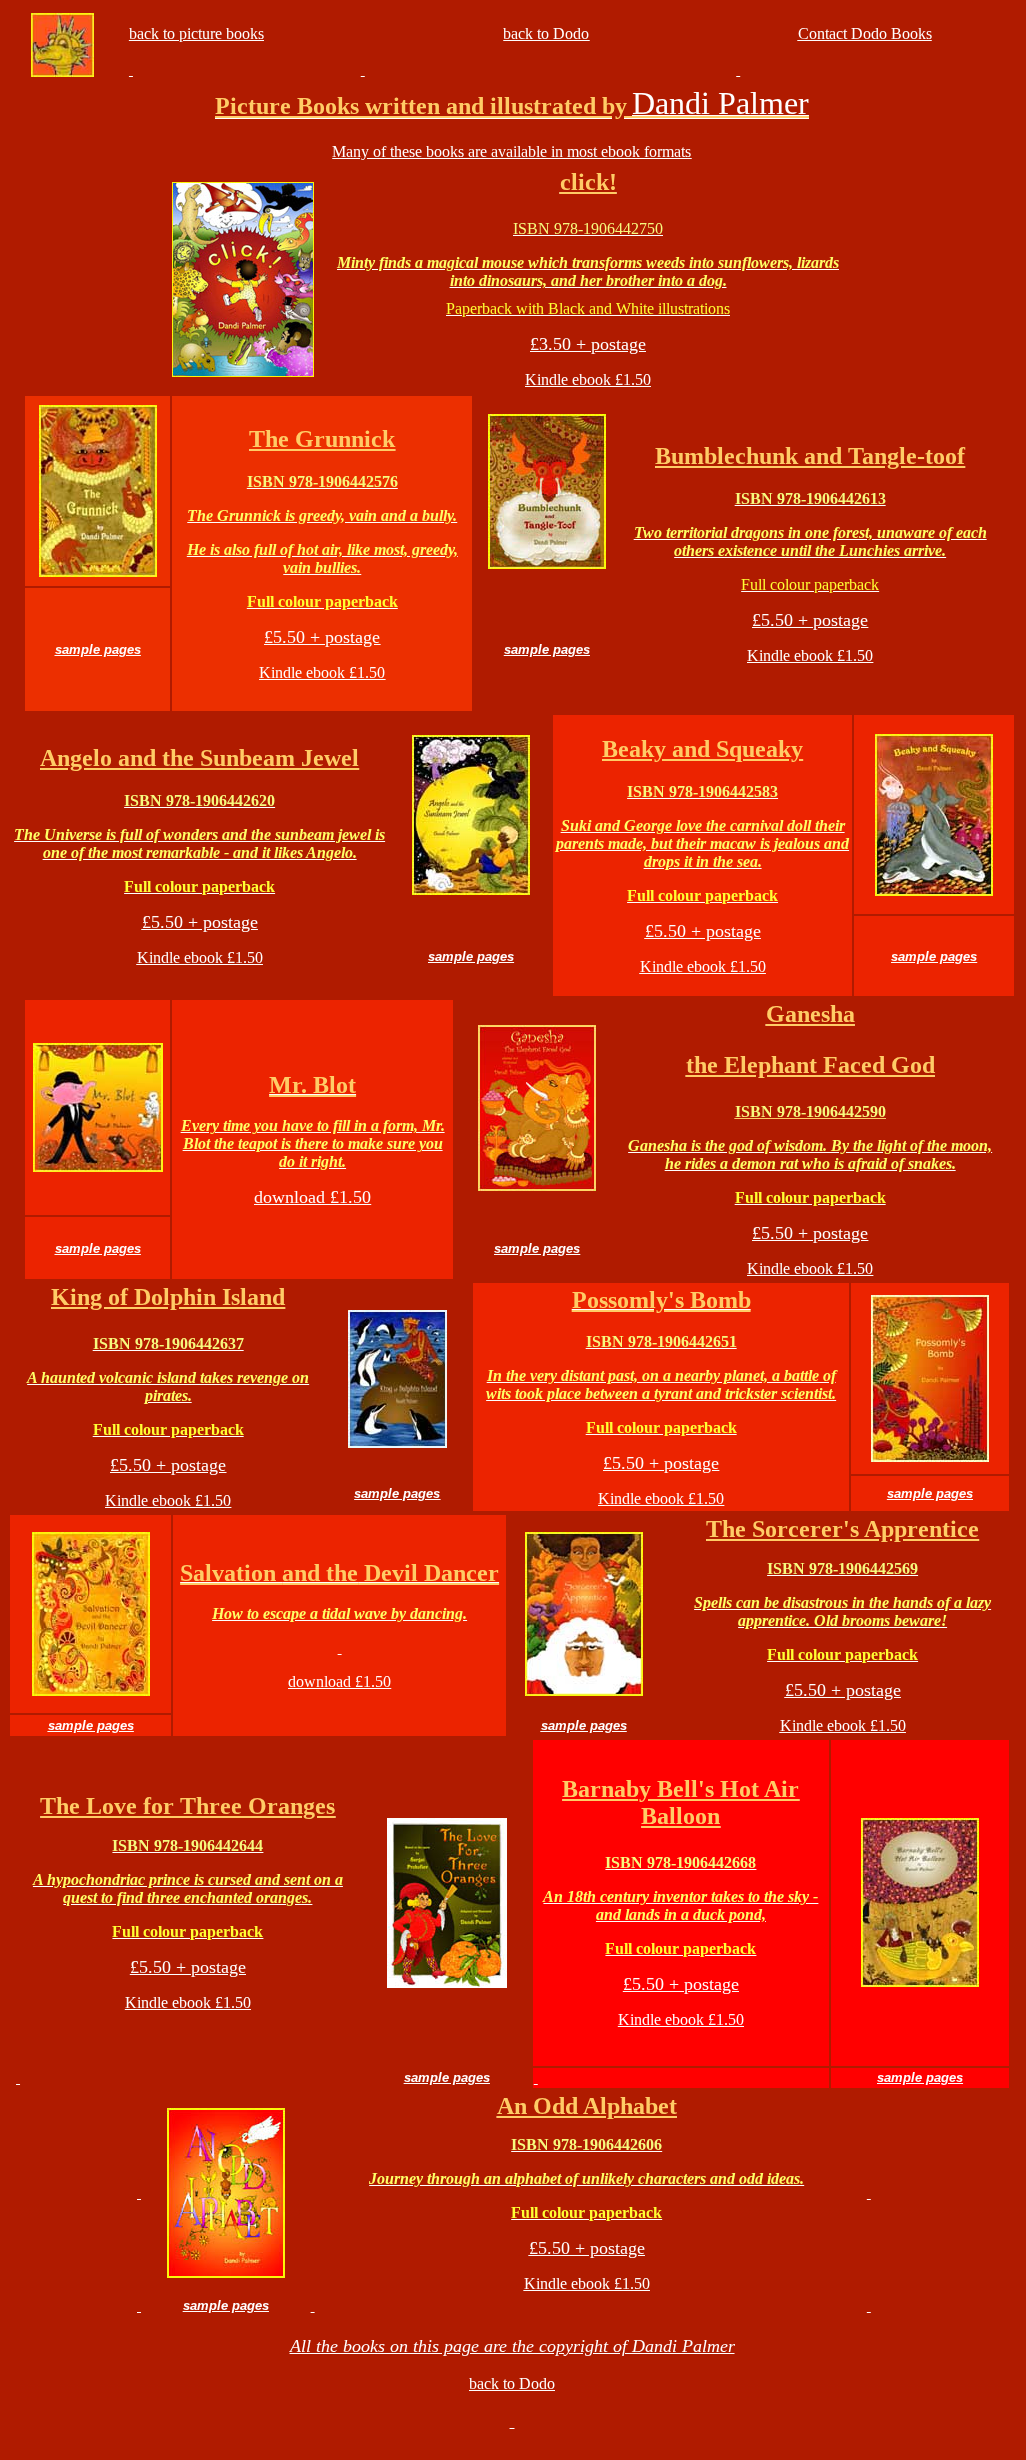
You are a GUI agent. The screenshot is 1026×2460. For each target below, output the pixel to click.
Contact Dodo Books (865, 33)
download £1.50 (339, 1681)
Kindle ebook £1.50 (588, 379)
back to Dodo (546, 33)
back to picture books (196, 33)
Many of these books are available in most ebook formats (511, 151)
